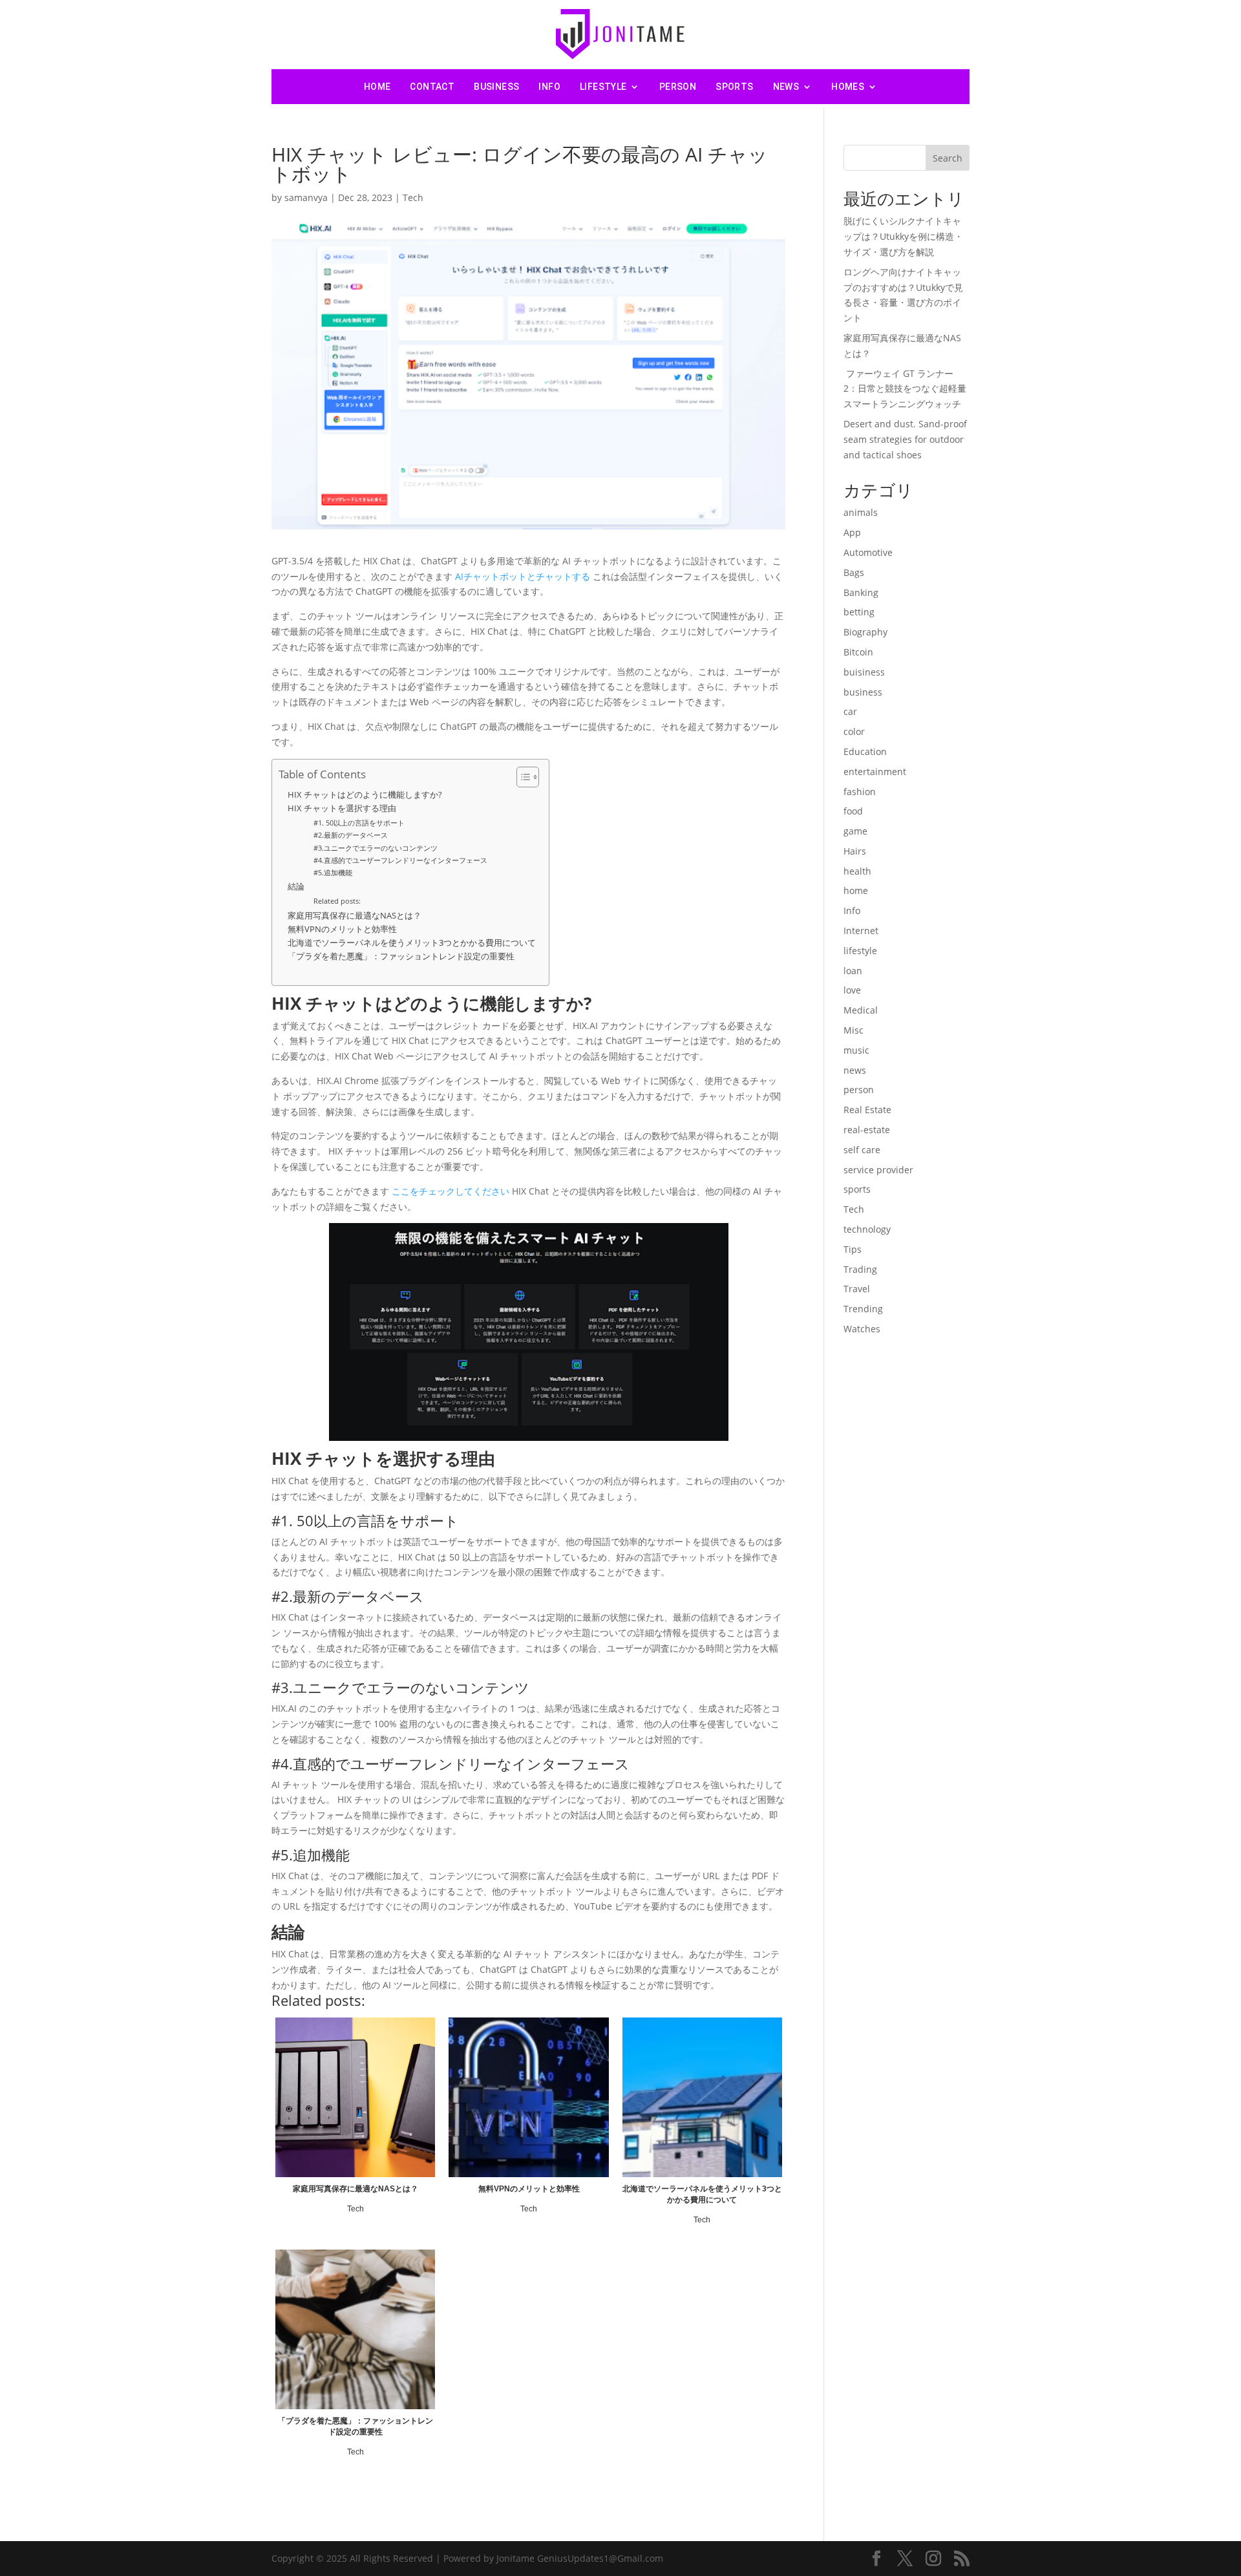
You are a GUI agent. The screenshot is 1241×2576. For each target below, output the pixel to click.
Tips (853, 1249)
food (853, 811)
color (854, 731)
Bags (854, 572)
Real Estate (867, 1110)
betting (859, 612)
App (852, 532)
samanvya (306, 197)
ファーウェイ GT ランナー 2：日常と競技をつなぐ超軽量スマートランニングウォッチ (905, 389)
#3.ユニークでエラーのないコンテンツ (376, 848)
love (852, 990)
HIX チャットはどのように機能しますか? (365, 795)
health (857, 871)
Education (865, 751)
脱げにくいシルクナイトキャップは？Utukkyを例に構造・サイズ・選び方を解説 (903, 236)
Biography (865, 632)
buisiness (864, 672)
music (856, 1050)
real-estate (867, 1130)
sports (734, 87)
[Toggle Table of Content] (521, 777)
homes (848, 87)
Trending (863, 1309)
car (850, 711)
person (678, 87)
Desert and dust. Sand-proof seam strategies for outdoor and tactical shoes (905, 439)
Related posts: (337, 901)
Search (948, 158)
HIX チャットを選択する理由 (342, 808)
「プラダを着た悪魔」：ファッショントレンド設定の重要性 (401, 956)
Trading (860, 1269)
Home (377, 87)
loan (853, 971)
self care (862, 1150)
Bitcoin (858, 652)
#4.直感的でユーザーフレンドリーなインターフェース (400, 860)
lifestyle (603, 87)
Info (549, 87)
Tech (413, 197)
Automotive (868, 552)
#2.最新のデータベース (351, 835)
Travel (857, 1289)
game (855, 831)
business (496, 87)
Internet (861, 931)
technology (867, 1229)
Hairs (855, 851)
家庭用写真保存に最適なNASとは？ (355, 916)
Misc (854, 1030)
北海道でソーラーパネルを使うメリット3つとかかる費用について (412, 943)
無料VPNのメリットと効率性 (342, 929)
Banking (861, 592)
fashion (860, 792)
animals (861, 512)
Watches (862, 1329)
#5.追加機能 (333, 872)
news (786, 87)
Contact (432, 87)
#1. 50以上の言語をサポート (359, 823)
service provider (878, 1170)
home (856, 890)
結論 (296, 887)
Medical (861, 1010)
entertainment (875, 772)
